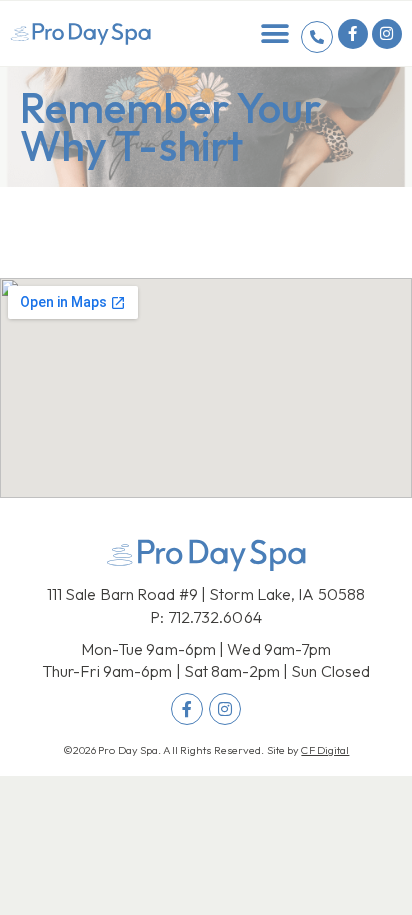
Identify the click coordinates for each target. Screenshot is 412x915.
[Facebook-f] (353, 34)
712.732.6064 (215, 617)
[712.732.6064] (317, 37)
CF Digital (325, 750)
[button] (275, 33)
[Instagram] (387, 34)
